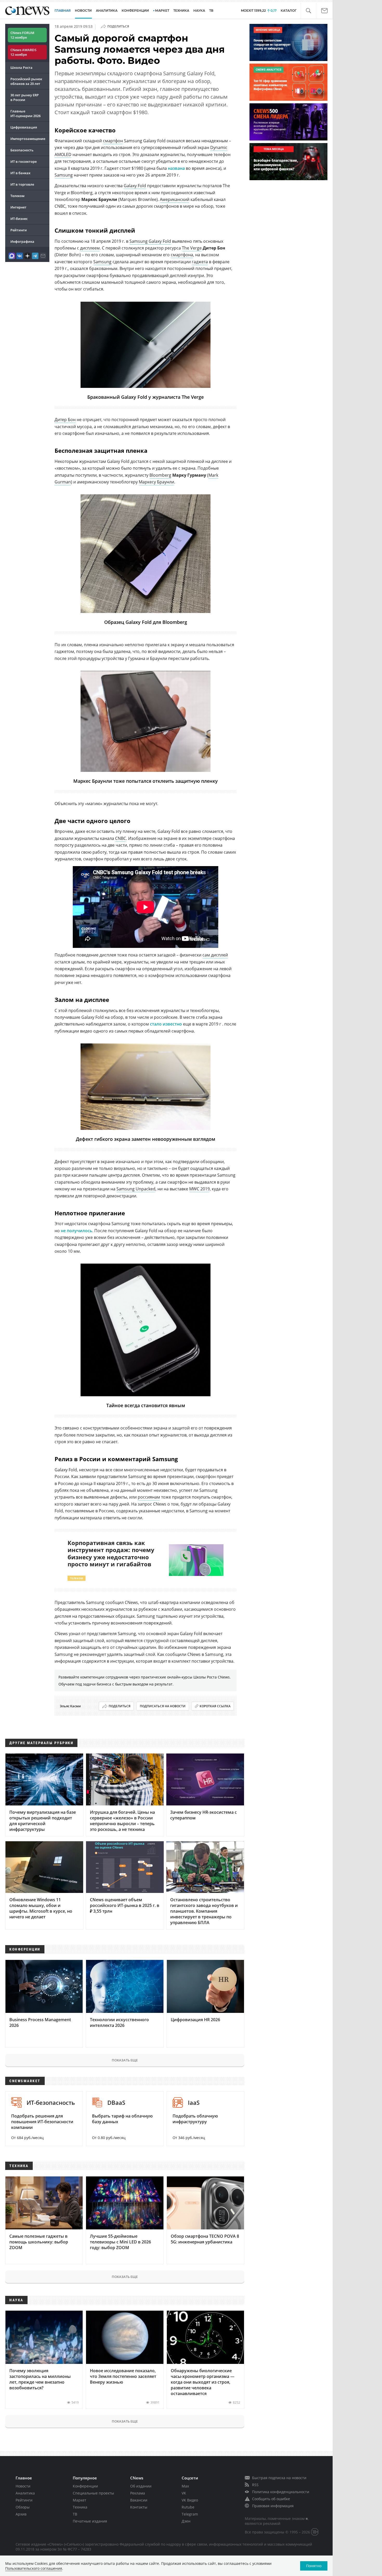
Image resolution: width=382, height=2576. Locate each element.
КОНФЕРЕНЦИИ (135, 11)
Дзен (186, 2521)
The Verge (192, 248)
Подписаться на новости (163, 1706)
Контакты (139, 2507)
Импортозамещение (28, 139)
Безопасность (22, 150)
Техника (80, 2507)
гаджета (200, 262)
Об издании (141, 2486)
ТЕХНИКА (181, 11)
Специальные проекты (93, 2493)
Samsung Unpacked (136, 1189)
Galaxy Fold (135, 186)
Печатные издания (90, 2521)
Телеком (17, 196)
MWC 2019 (199, 1189)
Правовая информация (273, 2506)
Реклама (138, 2493)
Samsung (64, 175)
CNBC (121, 838)
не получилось (77, 1231)
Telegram (190, 2514)
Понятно (314, 2566)
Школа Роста (21, 68)
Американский (175, 199)
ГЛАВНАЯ (63, 11)
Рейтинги (19, 230)
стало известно (166, 1024)
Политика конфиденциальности (281, 2492)
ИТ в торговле (22, 184)
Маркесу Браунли (156, 482)
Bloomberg (160, 475)
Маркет (80, 2500)
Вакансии (139, 2500)
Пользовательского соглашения (34, 2568)
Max (185, 2486)
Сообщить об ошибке (271, 2499)
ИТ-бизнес (19, 219)
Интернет (18, 207)
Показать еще (125, 2060)
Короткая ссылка (215, 1706)
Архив (21, 2514)
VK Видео (190, 2500)
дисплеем (90, 248)
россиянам (149, 1497)
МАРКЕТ (162, 11)
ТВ (211, 11)
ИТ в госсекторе (24, 161)
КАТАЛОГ (289, 11)
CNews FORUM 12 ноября (22, 35)
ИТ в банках (20, 173)
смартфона (182, 255)
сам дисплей (215, 955)
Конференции (85, 2486)
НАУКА (199, 11)
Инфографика (22, 241)
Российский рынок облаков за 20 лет (26, 81)
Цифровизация (24, 127)
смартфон (113, 141)
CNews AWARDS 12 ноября (23, 52)
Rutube (188, 2507)
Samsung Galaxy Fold (150, 241)
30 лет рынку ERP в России (25, 97)
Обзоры (23, 2507)
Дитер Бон (65, 420)
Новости (23, 2486)
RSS (255, 2485)
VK (184, 2493)
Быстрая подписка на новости (279, 2478)
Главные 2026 (25, 113)
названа (176, 168)
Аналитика (107, 11)
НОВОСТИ (83, 11)
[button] (308, 11)
